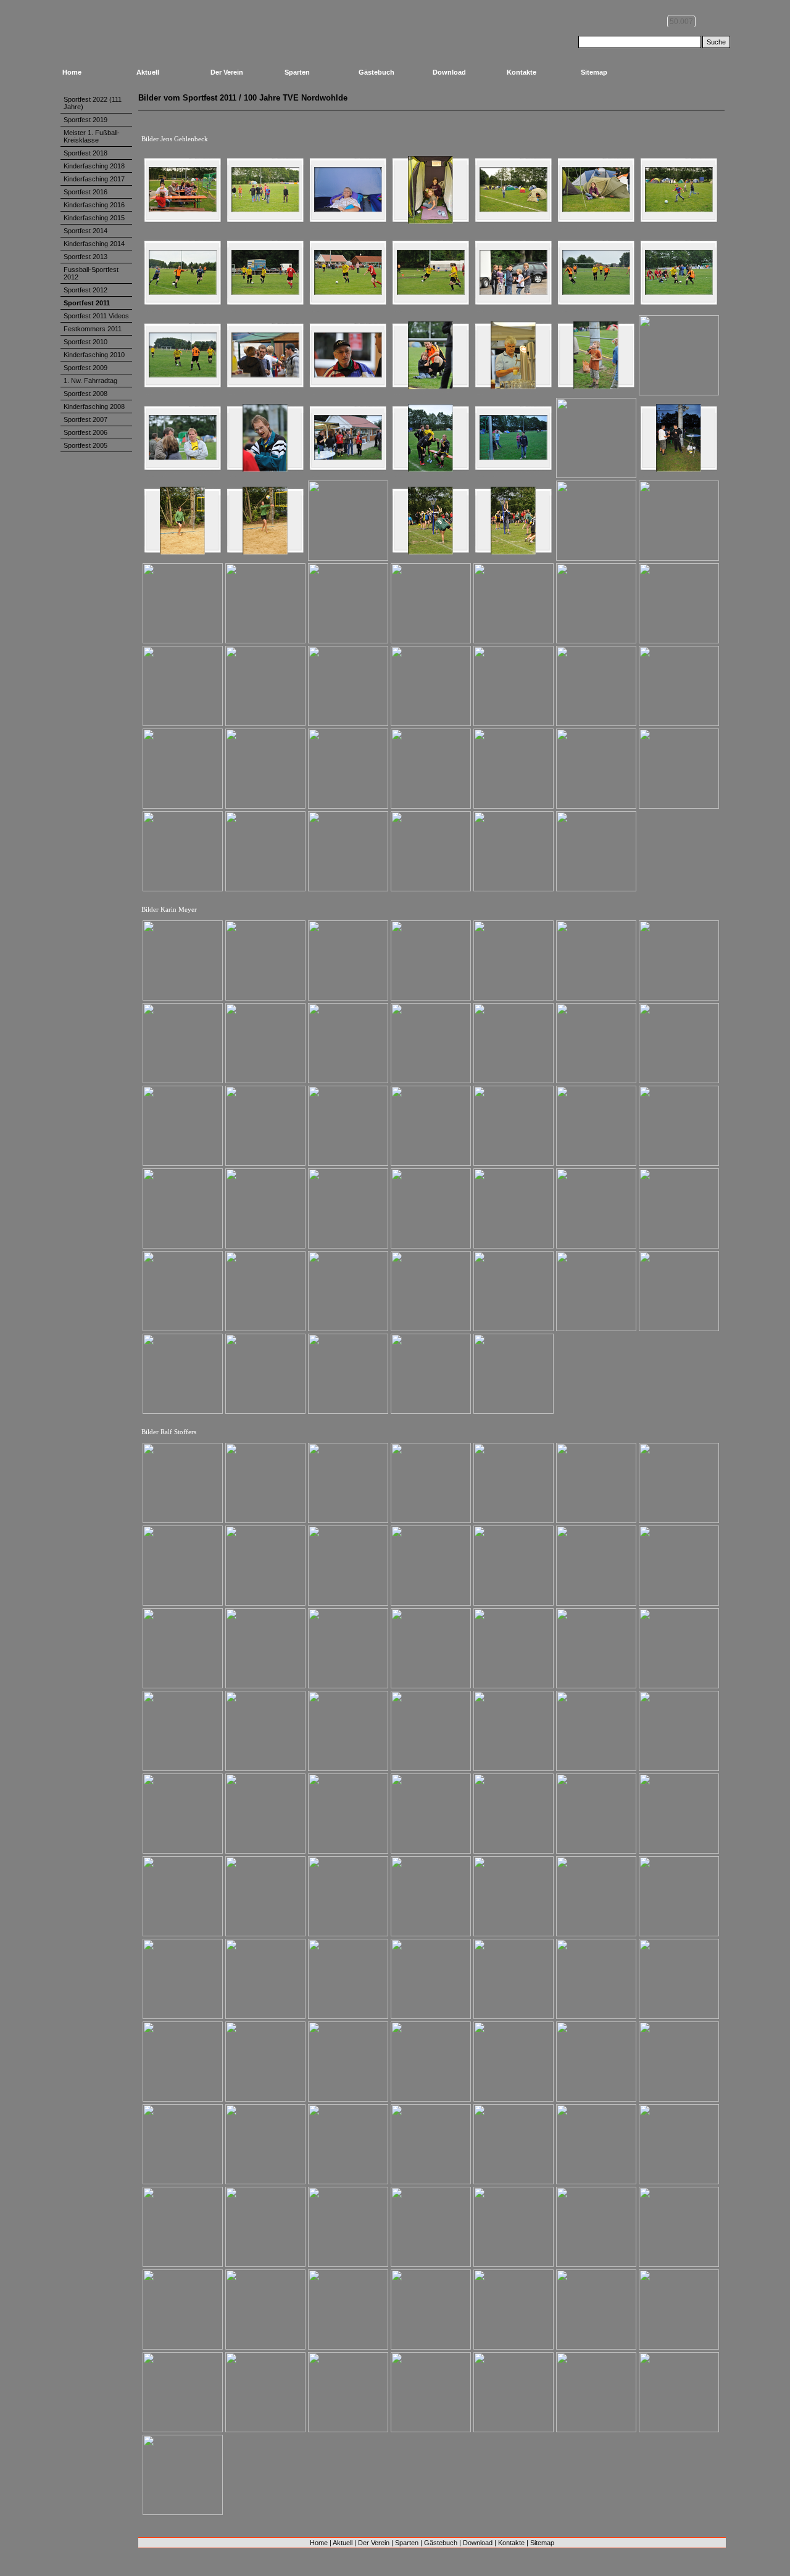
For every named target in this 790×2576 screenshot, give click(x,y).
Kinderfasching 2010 (94, 355)
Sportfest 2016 (85, 192)
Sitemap (594, 72)
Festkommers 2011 (93, 329)
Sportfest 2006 (85, 432)
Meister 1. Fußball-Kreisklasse (92, 136)
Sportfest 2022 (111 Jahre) (93, 103)
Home (72, 72)
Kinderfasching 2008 (94, 407)
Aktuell (148, 72)
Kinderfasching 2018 (94, 166)
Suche (716, 42)
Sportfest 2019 (85, 120)
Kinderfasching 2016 (94, 205)
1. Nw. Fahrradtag (90, 381)
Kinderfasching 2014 (94, 244)
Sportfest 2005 (85, 445)
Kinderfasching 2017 (94, 179)
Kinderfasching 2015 (94, 218)
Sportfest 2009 (85, 368)
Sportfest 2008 (85, 394)
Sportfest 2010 (85, 342)
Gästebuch (376, 72)
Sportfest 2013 (85, 257)
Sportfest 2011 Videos (96, 316)
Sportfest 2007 (85, 419)
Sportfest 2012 (85, 290)
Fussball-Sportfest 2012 (91, 273)
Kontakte (522, 72)
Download (449, 72)
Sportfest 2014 (85, 231)
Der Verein (227, 72)
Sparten (297, 72)
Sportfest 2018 (85, 153)
